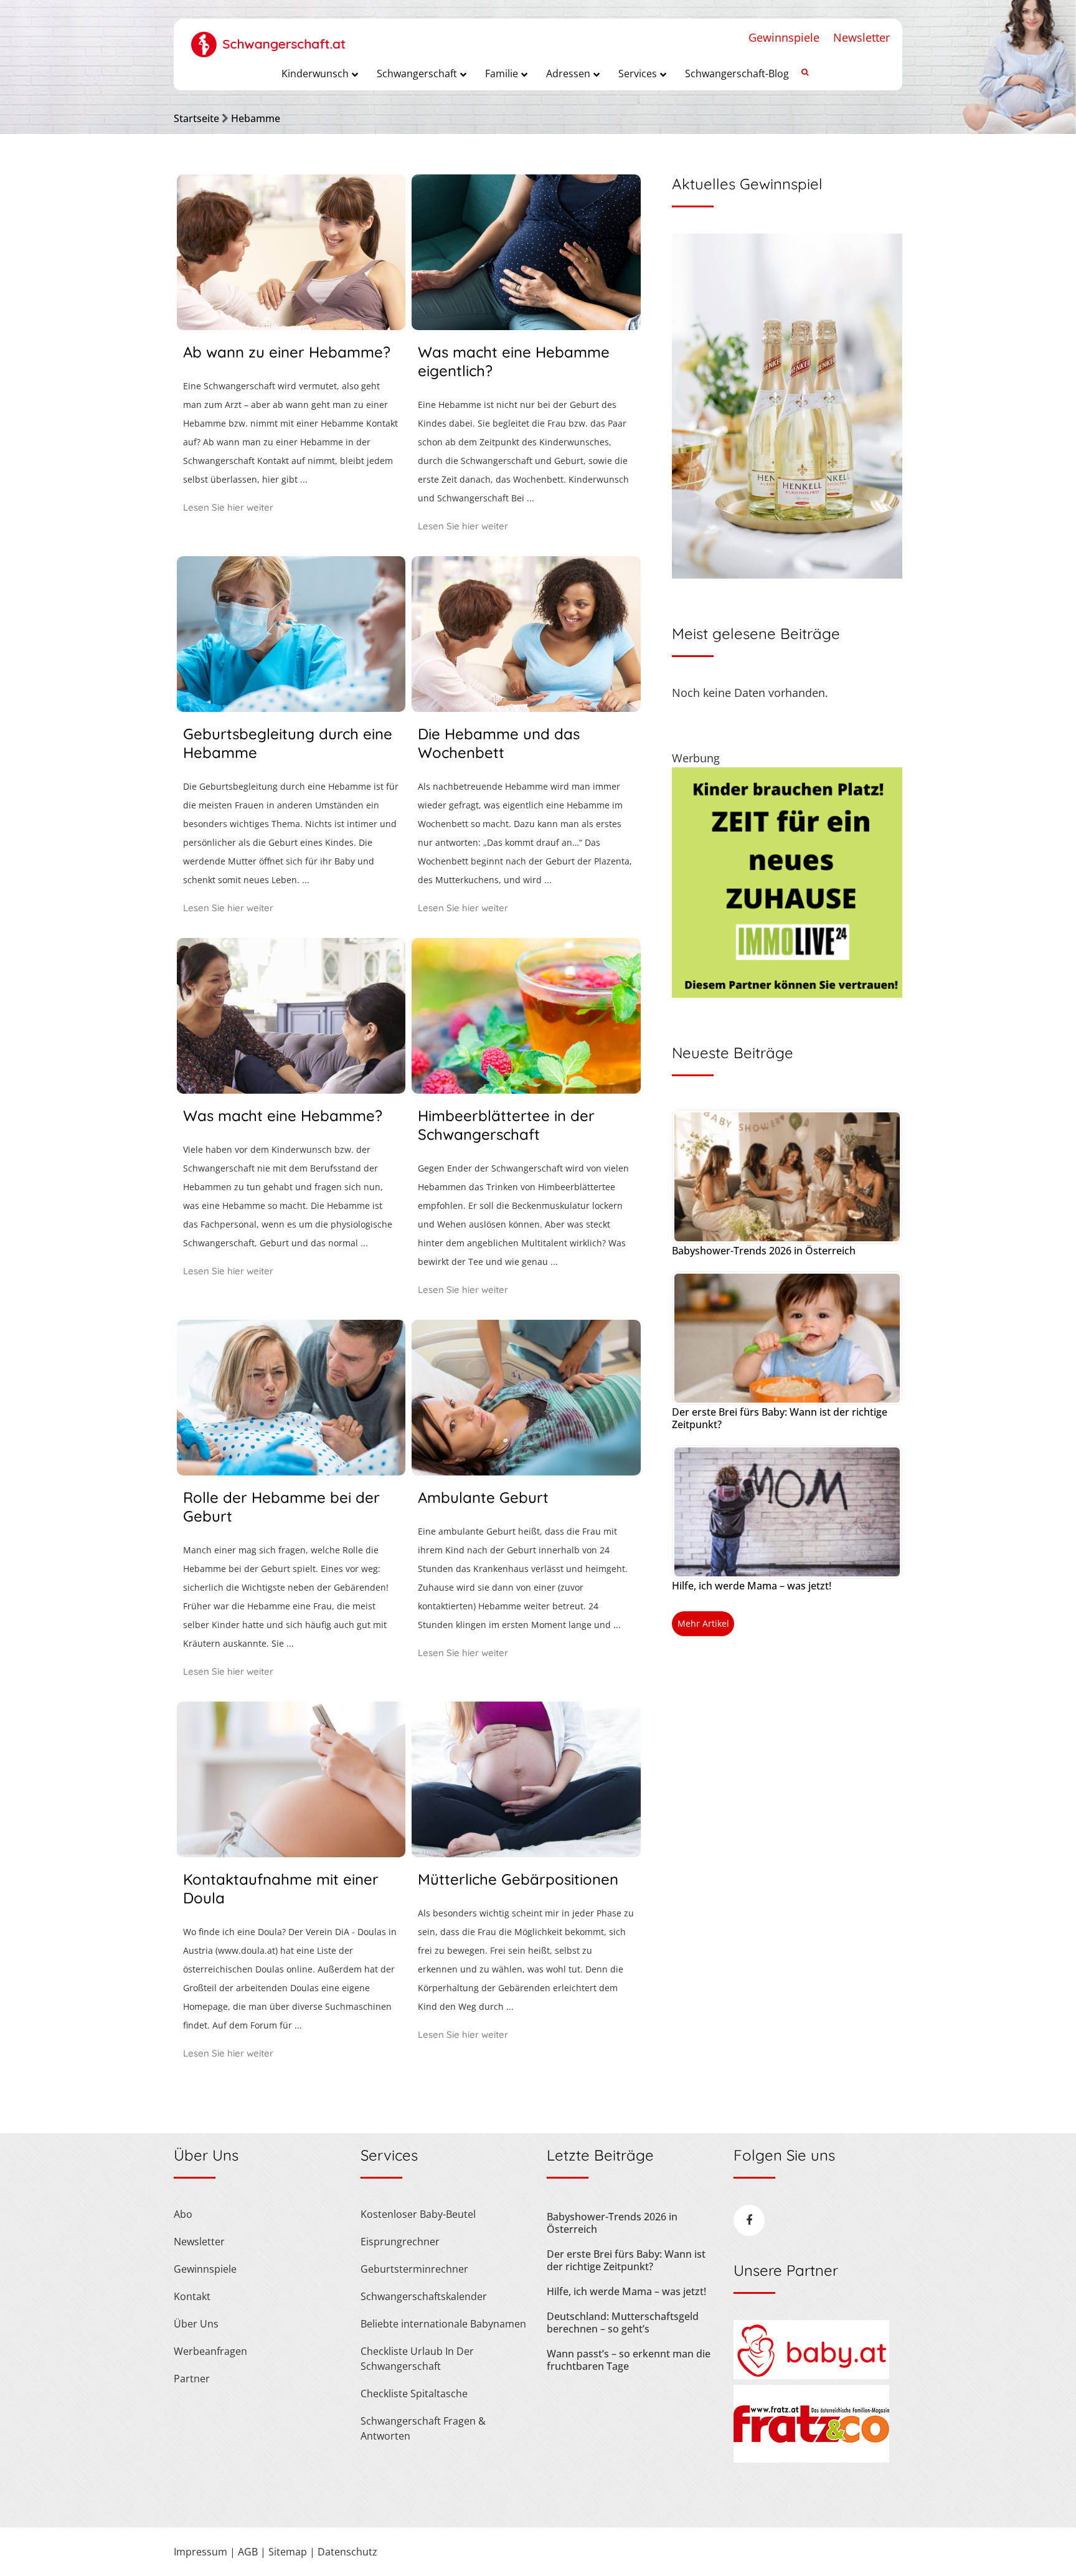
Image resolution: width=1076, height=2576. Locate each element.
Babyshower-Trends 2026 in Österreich (764, 1251)
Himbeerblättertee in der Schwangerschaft (506, 1125)
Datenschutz (347, 2552)
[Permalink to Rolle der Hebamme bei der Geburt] (291, 1471)
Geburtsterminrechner (414, 2269)
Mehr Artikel (703, 1623)
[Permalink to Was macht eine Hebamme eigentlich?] (526, 326)
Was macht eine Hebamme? (283, 1115)
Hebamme (256, 118)
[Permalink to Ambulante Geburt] (526, 1471)
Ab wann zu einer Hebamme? (287, 352)
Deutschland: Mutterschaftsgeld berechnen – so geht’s (623, 2323)
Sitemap (288, 2552)
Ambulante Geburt (483, 1497)
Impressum (201, 2552)
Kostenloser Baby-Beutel (418, 2214)
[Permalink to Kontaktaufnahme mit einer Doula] (291, 1853)
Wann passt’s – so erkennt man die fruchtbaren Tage (629, 2360)
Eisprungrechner (400, 2242)
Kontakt (192, 2296)
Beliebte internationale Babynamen (443, 2324)
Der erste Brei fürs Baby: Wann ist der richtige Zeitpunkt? (780, 1418)
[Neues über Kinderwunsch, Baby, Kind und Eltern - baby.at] (811, 2375)
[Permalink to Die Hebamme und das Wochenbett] (526, 708)
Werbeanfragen (210, 2351)
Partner (192, 2379)
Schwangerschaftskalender (424, 2296)
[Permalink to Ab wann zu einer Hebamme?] (291, 326)
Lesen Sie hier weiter (228, 507)
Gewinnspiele (784, 37)
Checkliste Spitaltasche (414, 2394)
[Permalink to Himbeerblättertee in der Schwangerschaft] (526, 1089)
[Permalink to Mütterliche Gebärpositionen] (526, 1853)
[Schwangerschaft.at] (268, 38)
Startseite (196, 118)
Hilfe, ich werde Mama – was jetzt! (752, 1586)
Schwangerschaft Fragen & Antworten (423, 2428)
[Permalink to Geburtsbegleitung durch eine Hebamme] (291, 708)
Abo (183, 2214)
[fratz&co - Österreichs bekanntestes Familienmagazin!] (811, 2459)
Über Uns (196, 2324)
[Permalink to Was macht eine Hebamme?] (291, 1089)
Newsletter (861, 37)
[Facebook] (749, 2220)
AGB (248, 2552)
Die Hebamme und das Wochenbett (499, 743)
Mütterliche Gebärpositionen (518, 1879)
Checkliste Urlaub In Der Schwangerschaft (417, 2359)
